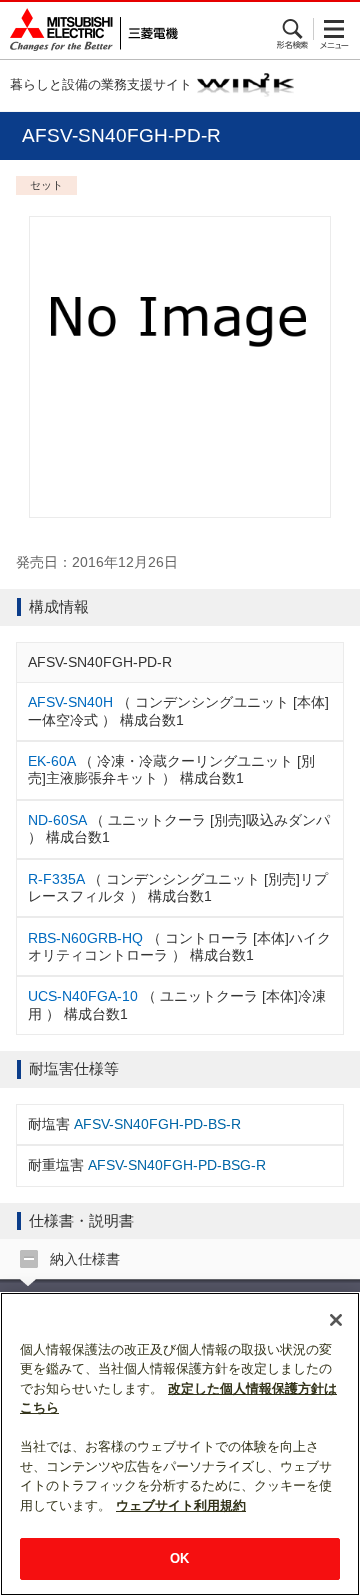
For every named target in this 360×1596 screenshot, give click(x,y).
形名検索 (293, 29)
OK (179, 1558)
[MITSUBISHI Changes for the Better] (89, 30)
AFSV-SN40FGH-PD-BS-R (157, 1124)
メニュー (334, 29)
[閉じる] (336, 1320)
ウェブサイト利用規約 (181, 1505)
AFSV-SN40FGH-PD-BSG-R (177, 1165)
